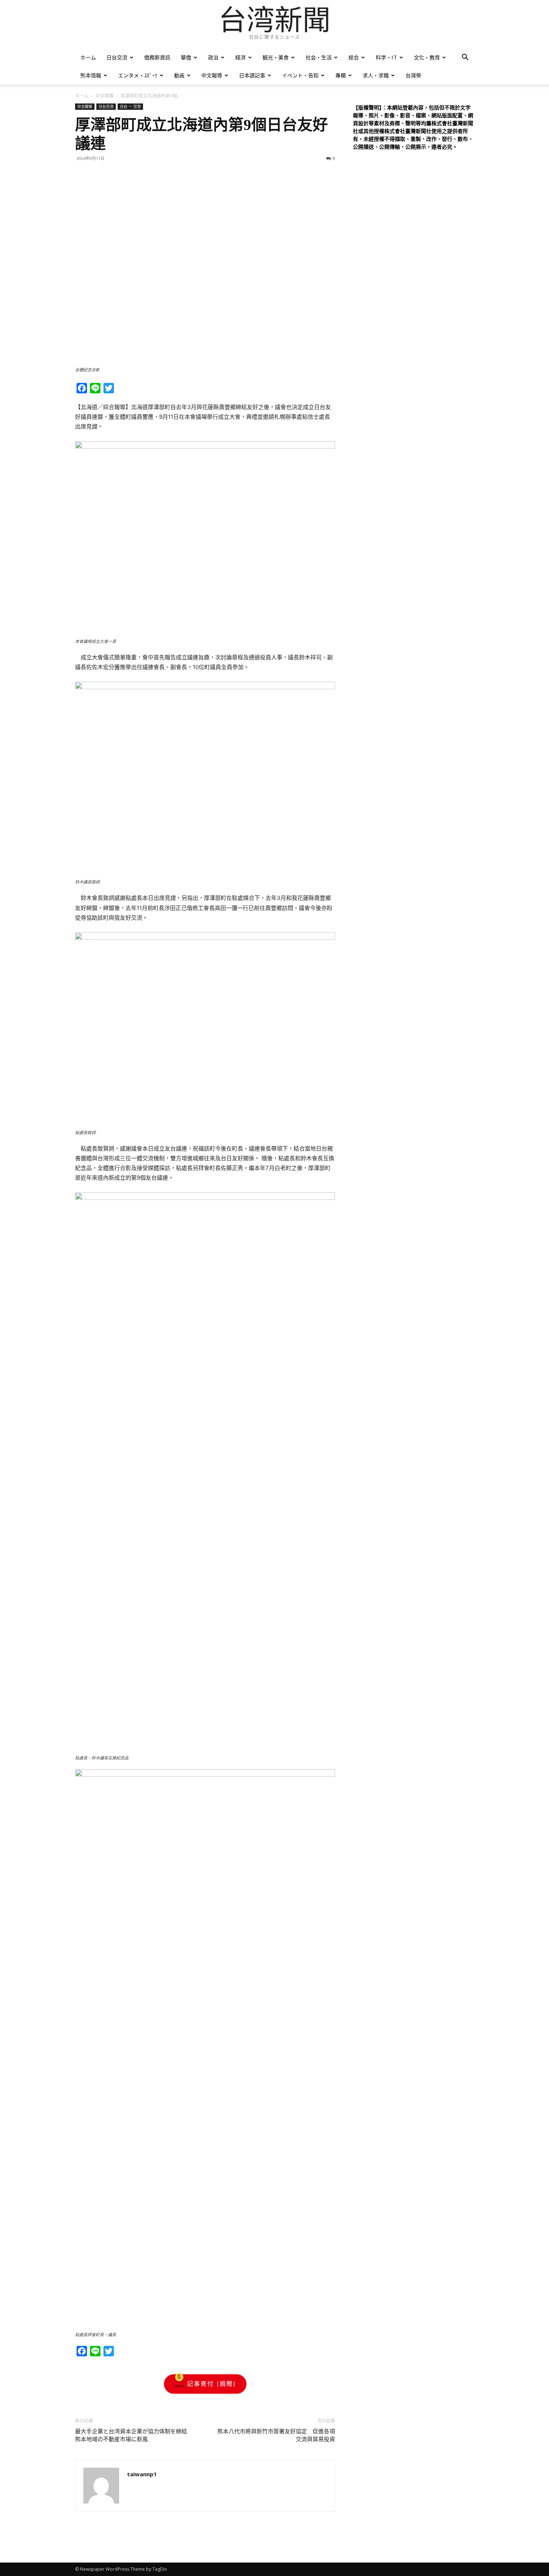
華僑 (186, 57)
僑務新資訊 (157, 57)
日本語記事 (252, 75)
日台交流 (117, 57)
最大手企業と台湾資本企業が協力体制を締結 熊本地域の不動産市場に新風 (134, 2435)
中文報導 (212, 75)
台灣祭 (413, 75)
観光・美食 (276, 57)
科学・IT (386, 57)
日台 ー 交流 (130, 106)
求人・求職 (376, 75)
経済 (241, 57)
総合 (354, 57)
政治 (213, 57)
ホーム (88, 57)
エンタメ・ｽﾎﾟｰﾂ (138, 75)
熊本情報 (91, 75)
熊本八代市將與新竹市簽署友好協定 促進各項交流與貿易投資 (276, 2435)
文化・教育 (427, 57)
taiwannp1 (142, 2474)
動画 (179, 75)
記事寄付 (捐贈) (212, 2384)
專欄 (341, 75)
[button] (465, 58)
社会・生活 (319, 57)
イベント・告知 (300, 75)
